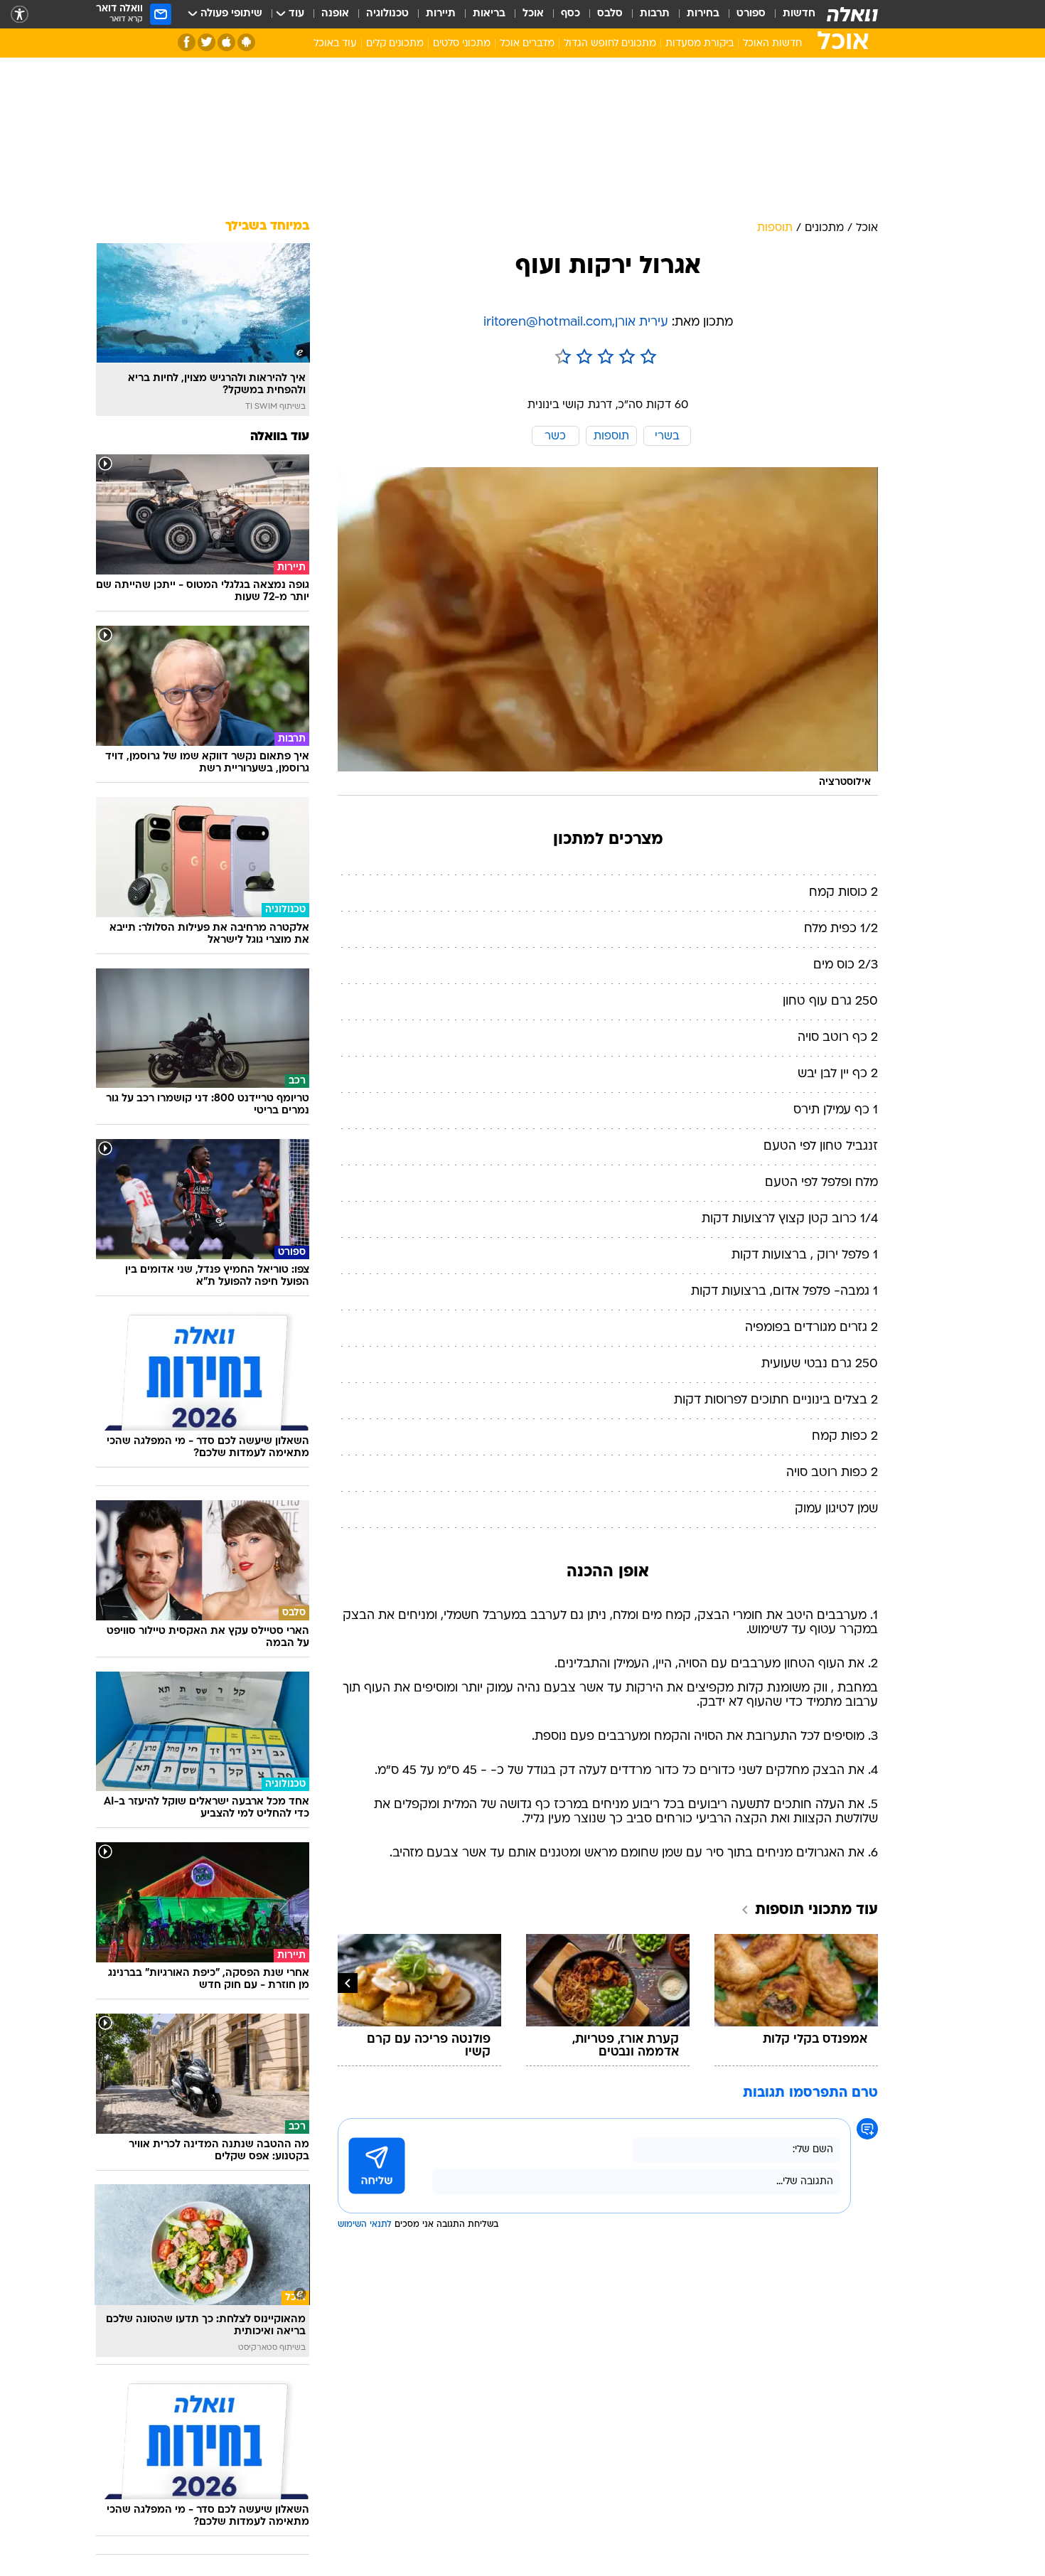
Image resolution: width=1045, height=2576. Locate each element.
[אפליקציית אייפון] (226, 42)
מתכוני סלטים (462, 44)
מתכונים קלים (395, 44)
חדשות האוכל (772, 44)
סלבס (610, 14)
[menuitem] (791, 14)
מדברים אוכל (527, 44)
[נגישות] (20, 15)
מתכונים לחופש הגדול (610, 44)
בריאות (489, 14)
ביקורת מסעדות (700, 44)
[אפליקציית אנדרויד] (246, 42)
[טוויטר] (207, 42)
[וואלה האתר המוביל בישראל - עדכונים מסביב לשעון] (852, 14)
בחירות (703, 14)
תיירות (441, 14)
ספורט (751, 14)
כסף (570, 14)
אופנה (335, 14)
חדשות (799, 14)
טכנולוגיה (387, 14)
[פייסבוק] (187, 42)
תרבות (655, 14)
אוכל (533, 14)
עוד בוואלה (280, 437)
